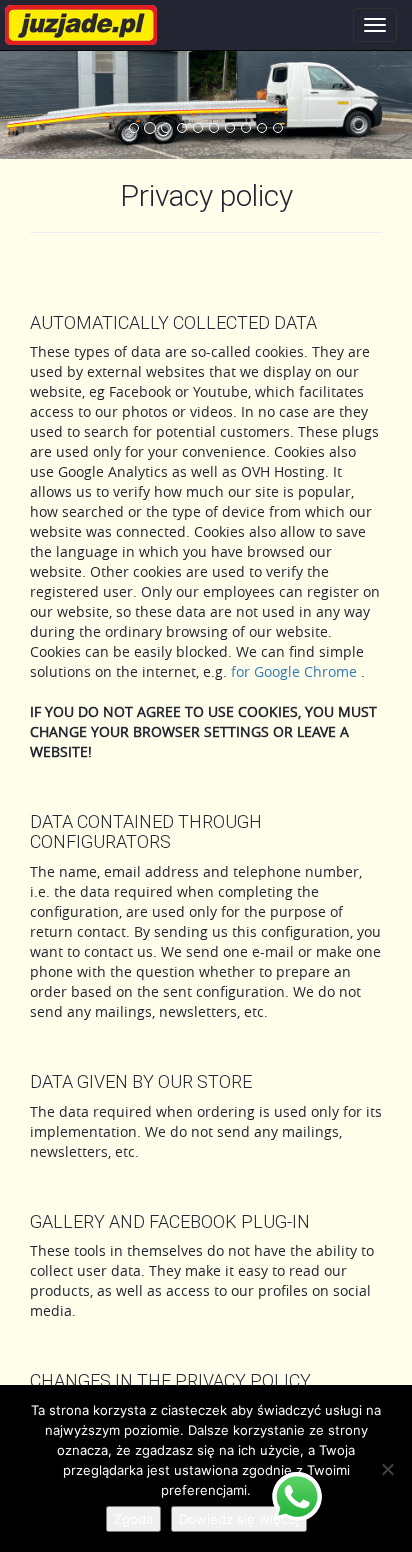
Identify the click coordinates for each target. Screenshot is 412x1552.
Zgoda (133, 1519)
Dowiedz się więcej (239, 1519)
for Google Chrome (296, 671)
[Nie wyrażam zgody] (387, 1469)
